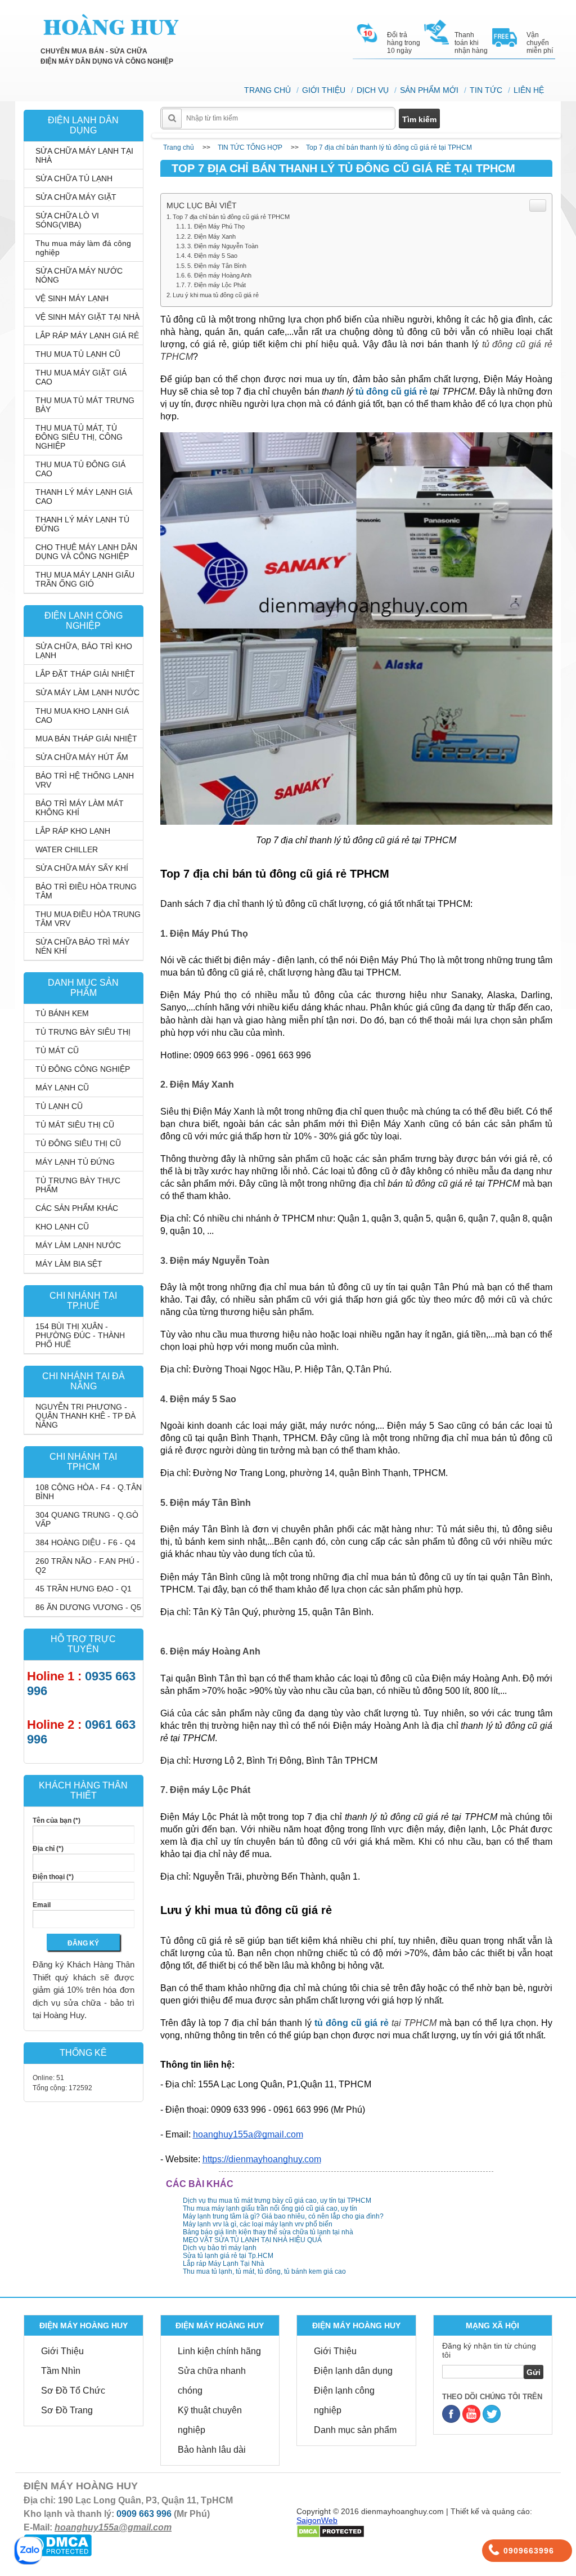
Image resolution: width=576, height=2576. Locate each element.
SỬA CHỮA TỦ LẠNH (74, 178)
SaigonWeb (317, 2520)
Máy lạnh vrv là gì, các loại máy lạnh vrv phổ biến (258, 2224)
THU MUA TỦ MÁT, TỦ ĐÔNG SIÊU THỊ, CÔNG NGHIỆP (79, 437)
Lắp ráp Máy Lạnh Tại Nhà (224, 2264)
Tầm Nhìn (61, 2371)
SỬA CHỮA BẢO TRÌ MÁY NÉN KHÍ (82, 946)
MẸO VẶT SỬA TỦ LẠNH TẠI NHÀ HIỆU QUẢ (252, 2240)
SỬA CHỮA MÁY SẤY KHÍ (82, 868)
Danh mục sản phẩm (355, 2430)
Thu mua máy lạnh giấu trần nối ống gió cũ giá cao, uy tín (270, 2208)
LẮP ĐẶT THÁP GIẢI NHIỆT (85, 674)
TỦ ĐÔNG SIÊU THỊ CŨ (78, 1143)
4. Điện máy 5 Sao (212, 256)
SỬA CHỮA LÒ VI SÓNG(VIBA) (67, 220)
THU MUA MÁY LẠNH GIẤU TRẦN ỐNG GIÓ (85, 579)
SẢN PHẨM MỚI (429, 90)
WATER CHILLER (67, 849)
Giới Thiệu (62, 2351)
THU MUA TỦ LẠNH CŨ (78, 354)
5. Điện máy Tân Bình (217, 266)
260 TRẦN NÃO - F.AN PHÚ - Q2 (87, 1566)
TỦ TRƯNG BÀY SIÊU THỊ (83, 1032)
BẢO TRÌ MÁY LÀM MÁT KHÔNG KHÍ (80, 808)
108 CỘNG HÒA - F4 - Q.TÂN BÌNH (89, 1492)
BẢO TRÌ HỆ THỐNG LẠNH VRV (85, 780)
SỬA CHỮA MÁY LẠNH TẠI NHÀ (84, 155)
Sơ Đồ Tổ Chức (73, 2391)
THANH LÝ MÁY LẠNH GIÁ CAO (84, 497)
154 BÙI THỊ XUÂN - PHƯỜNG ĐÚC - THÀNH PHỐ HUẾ (80, 1335)
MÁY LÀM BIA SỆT (69, 1264)
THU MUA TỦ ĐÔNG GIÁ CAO (80, 469)
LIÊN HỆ (529, 90)
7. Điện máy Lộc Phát (217, 285)
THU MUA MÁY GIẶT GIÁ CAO (81, 377)
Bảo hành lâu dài (212, 2450)
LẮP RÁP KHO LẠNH (73, 831)
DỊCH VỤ (373, 90)
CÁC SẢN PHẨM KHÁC (77, 1208)
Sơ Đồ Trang (67, 2410)
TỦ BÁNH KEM (62, 1013)
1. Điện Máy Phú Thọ (216, 226)
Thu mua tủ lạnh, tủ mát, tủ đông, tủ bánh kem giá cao (264, 2271)
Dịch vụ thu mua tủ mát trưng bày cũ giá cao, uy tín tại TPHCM (277, 2201)
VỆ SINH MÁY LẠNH (72, 298)
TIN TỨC (486, 90)
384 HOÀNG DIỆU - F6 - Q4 (85, 1542)
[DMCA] (330, 2531)
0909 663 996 (144, 2514)
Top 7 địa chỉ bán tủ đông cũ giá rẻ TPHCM (231, 217)
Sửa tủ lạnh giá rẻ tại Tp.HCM (228, 2256)
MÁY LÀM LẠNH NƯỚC (78, 1245)
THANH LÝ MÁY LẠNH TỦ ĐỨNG (82, 524)
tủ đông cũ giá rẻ (391, 392)
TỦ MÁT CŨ (57, 1050)
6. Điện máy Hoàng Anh (219, 275)
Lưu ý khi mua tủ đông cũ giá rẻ (216, 295)
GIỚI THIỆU (324, 90)
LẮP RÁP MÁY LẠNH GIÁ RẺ (87, 336)
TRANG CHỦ (267, 90)
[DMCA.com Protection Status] (58, 2544)
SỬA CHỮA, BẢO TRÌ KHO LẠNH (84, 651)
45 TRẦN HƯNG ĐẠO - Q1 (84, 1589)
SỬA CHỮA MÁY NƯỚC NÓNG (79, 275)
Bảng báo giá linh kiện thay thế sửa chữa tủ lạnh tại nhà (268, 2232)
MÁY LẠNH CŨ (62, 1088)
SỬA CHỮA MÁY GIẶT (76, 197)
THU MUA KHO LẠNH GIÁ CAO (82, 715)
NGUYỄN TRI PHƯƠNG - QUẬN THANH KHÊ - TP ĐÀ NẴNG (85, 1416)
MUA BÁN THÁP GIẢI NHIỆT (86, 739)
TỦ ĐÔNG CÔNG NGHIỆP (83, 1069)
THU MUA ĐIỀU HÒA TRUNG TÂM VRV (88, 919)
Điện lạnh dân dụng (353, 2371)
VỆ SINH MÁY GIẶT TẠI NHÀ (87, 317)
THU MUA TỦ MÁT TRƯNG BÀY (85, 405)
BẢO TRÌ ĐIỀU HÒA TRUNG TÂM (86, 891)
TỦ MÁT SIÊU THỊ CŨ (75, 1125)
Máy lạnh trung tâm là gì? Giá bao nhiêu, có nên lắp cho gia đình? (283, 2216)
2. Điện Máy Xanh (211, 236)
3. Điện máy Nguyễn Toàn (223, 246)
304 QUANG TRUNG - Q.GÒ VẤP (87, 1519)
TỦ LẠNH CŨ (59, 1106)
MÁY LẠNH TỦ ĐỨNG (75, 1162)
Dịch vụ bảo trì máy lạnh (220, 2248)
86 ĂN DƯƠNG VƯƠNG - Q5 (88, 1607)
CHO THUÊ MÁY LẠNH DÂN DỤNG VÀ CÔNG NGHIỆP (86, 552)
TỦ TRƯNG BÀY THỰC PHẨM (78, 1185)
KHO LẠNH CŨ (62, 1227)
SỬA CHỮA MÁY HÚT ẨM (82, 757)
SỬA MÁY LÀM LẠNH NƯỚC (87, 692)
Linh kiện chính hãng (219, 2351)
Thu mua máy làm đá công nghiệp (83, 248)
